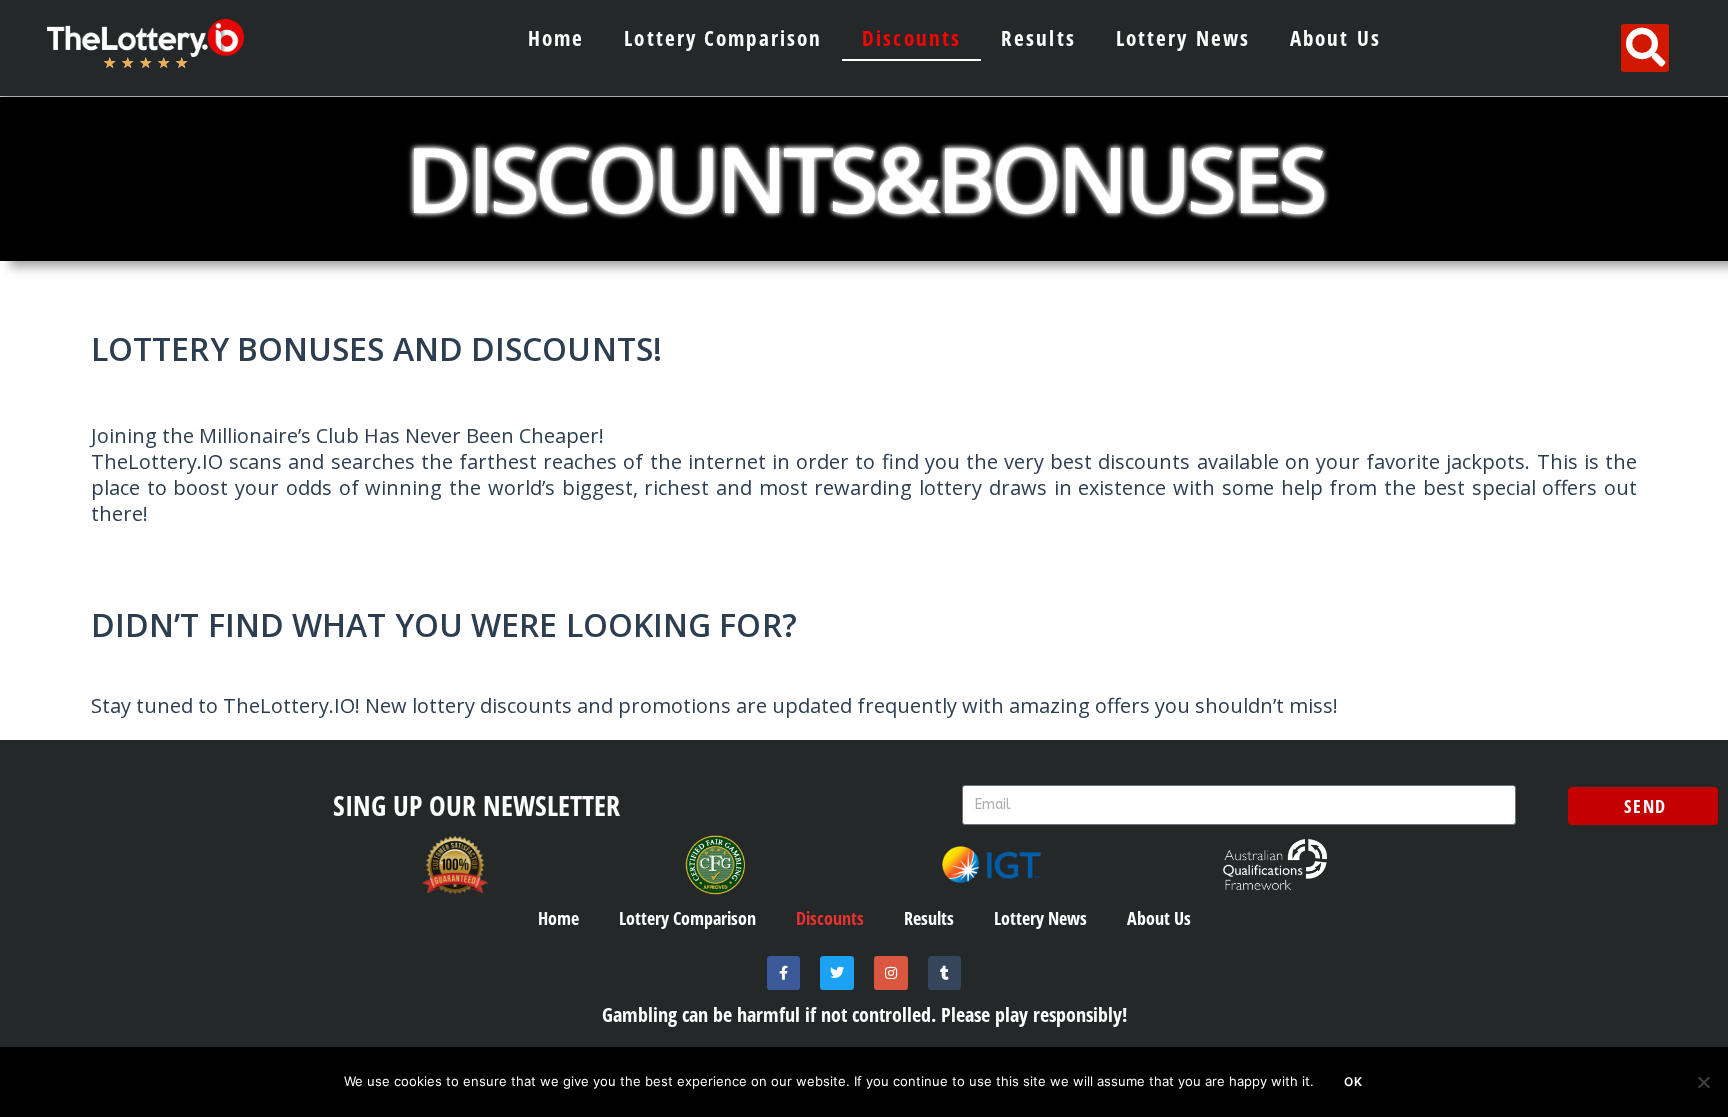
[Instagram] (891, 973)
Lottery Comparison (723, 38)
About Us (1335, 38)
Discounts (911, 38)
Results (1038, 38)
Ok (1353, 1081)
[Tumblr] (945, 973)
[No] (1703, 1082)
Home (556, 38)
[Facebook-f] (784, 973)
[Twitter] (837, 973)
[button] (1645, 48)
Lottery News (1183, 38)
